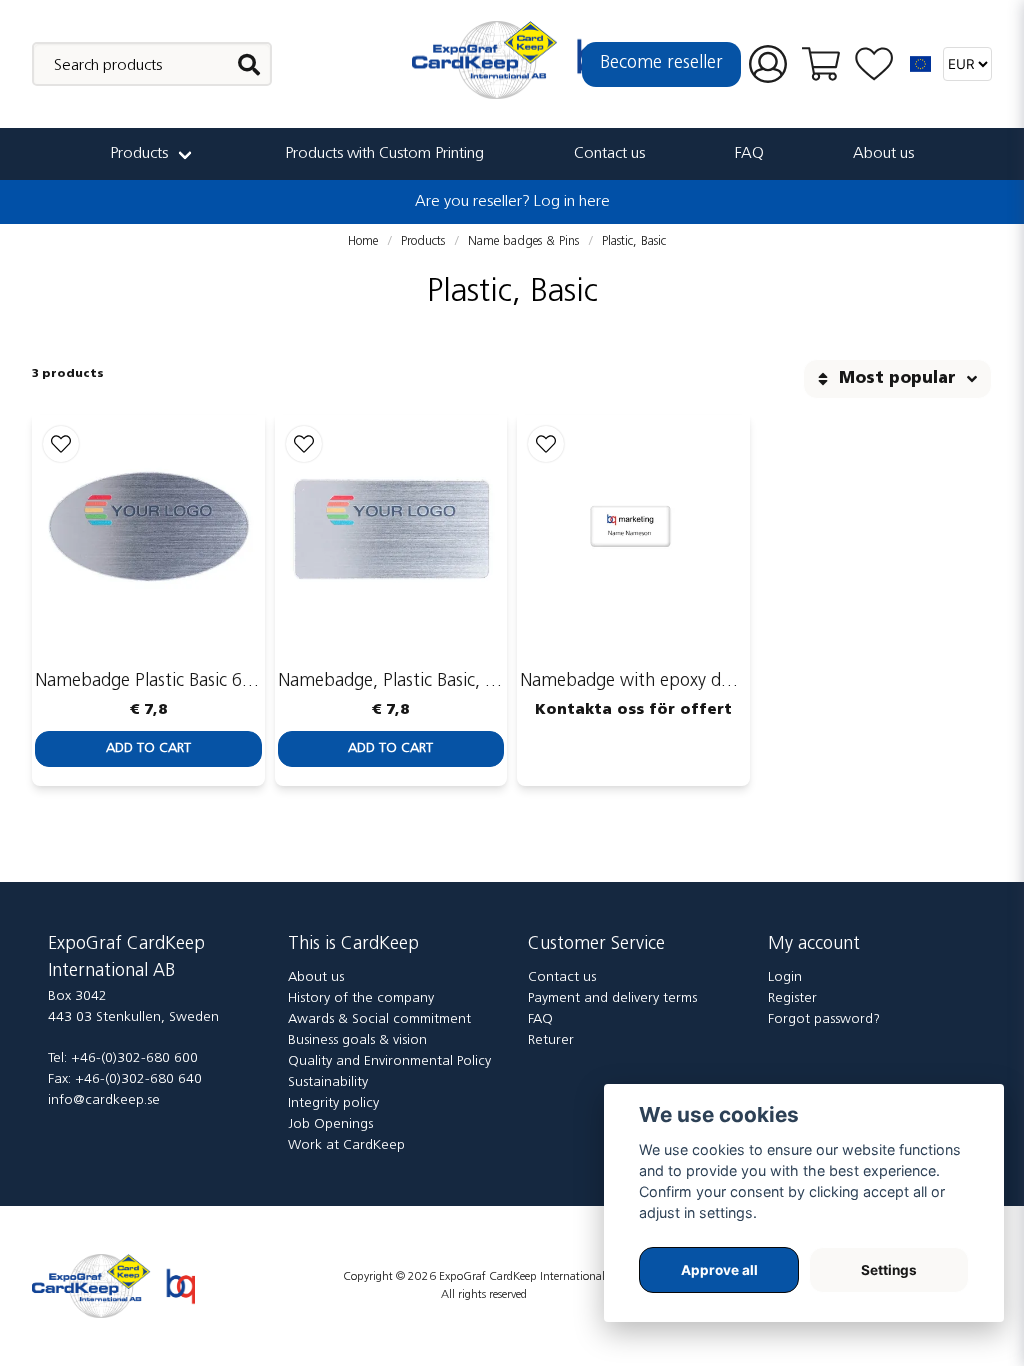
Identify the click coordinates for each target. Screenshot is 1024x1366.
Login (785, 977)
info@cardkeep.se (104, 1100)
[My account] (768, 64)
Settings (889, 1270)
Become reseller (661, 64)
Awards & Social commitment (379, 1019)
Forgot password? (824, 1019)
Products (139, 154)
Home (363, 241)
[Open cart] (821, 64)
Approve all (719, 1270)
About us (883, 154)
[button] (921, 64)
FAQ (749, 154)
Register (792, 998)
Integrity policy (333, 1103)
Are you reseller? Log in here (512, 202)
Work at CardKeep (346, 1145)
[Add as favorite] (874, 64)
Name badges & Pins (523, 241)
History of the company (361, 998)
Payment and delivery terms (612, 998)
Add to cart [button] (148, 748)
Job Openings (330, 1124)
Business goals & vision (357, 1040)
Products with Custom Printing (384, 154)
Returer (551, 1040)
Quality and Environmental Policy (389, 1061)
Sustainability (328, 1082)
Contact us (609, 154)
